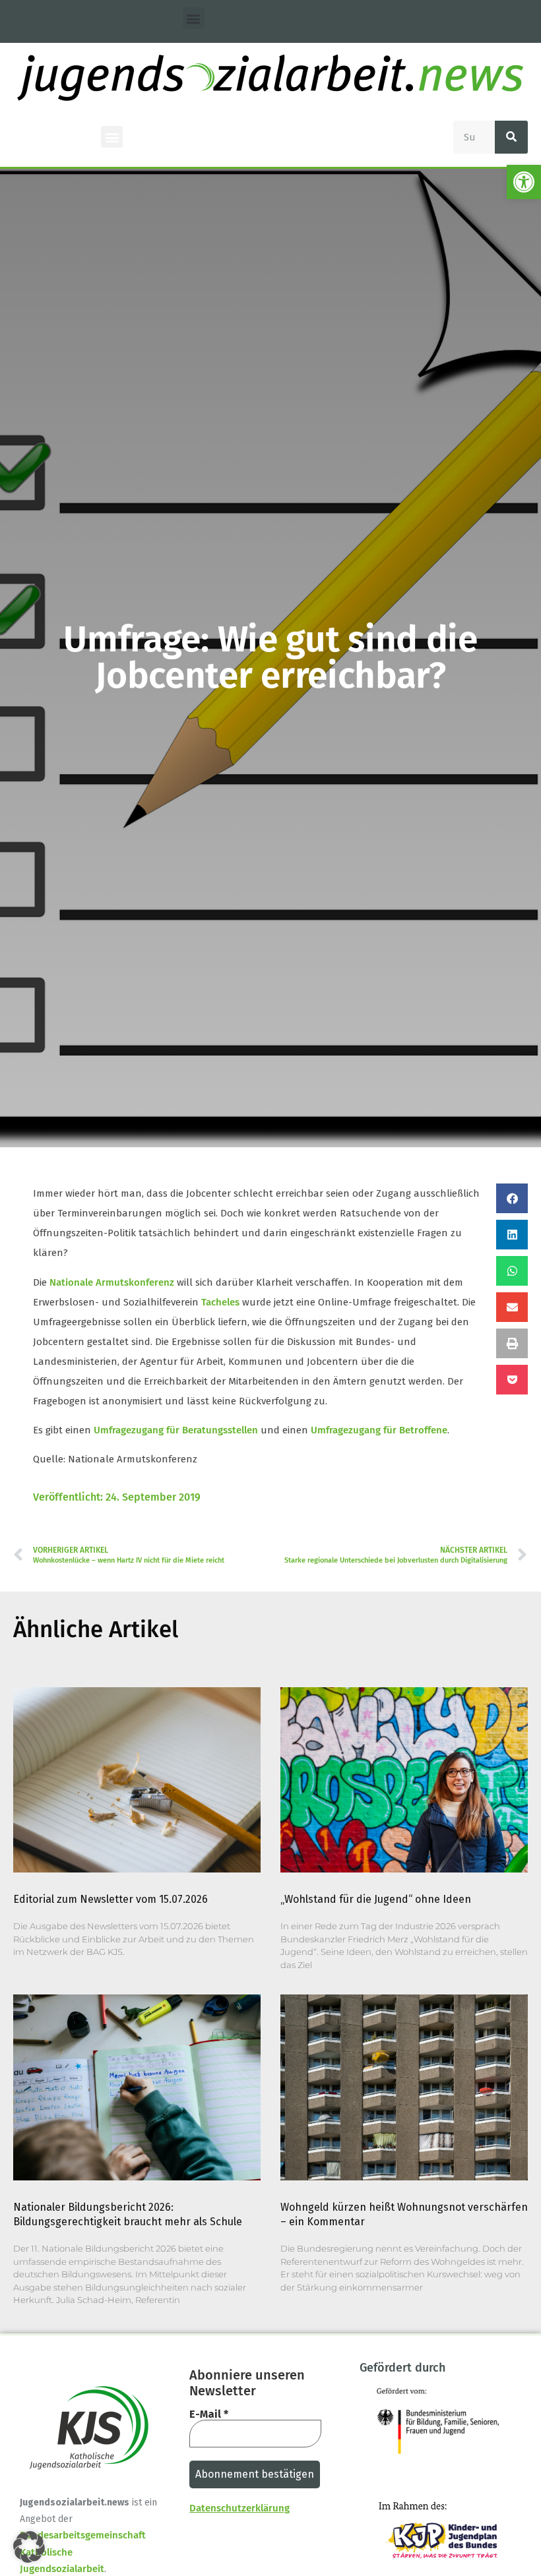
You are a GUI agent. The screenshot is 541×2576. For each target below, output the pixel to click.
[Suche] (511, 137)
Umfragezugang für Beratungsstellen (176, 1430)
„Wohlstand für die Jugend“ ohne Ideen (376, 1899)
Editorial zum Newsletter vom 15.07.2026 (111, 1899)
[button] (524, 182)
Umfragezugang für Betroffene (379, 1430)
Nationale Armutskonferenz (112, 1282)
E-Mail (209, 2414)
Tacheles (220, 1302)
